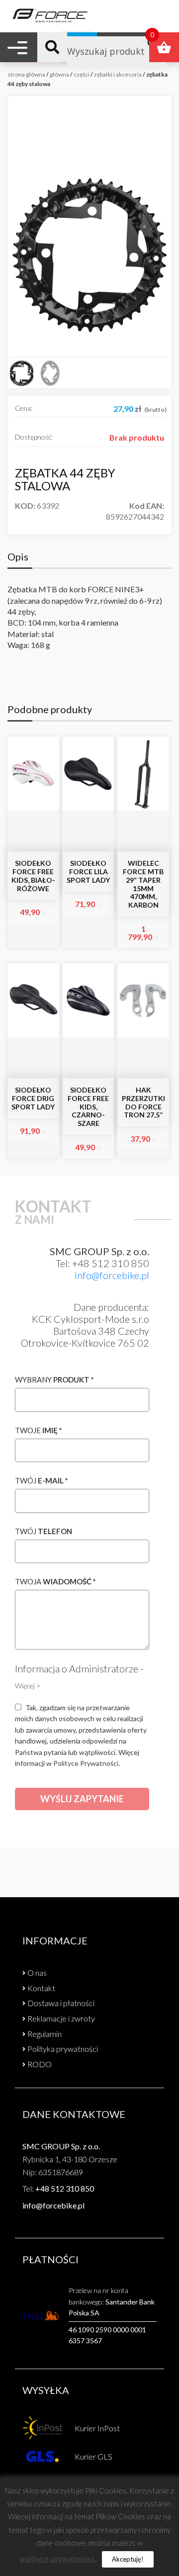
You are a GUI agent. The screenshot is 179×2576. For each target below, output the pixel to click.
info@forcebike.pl (112, 1275)
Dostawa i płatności (61, 2003)
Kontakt (41, 1988)
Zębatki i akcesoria (118, 74)
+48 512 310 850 (65, 2188)
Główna (59, 74)
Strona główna (26, 74)
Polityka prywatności (63, 2049)
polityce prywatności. (58, 2559)
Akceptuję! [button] (128, 2559)
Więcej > (28, 1686)
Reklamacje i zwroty (61, 2018)
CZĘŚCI (82, 74)
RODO (40, 2064)
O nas (37, 1973)
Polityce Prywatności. (87, 1763)
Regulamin (45, 2034)
